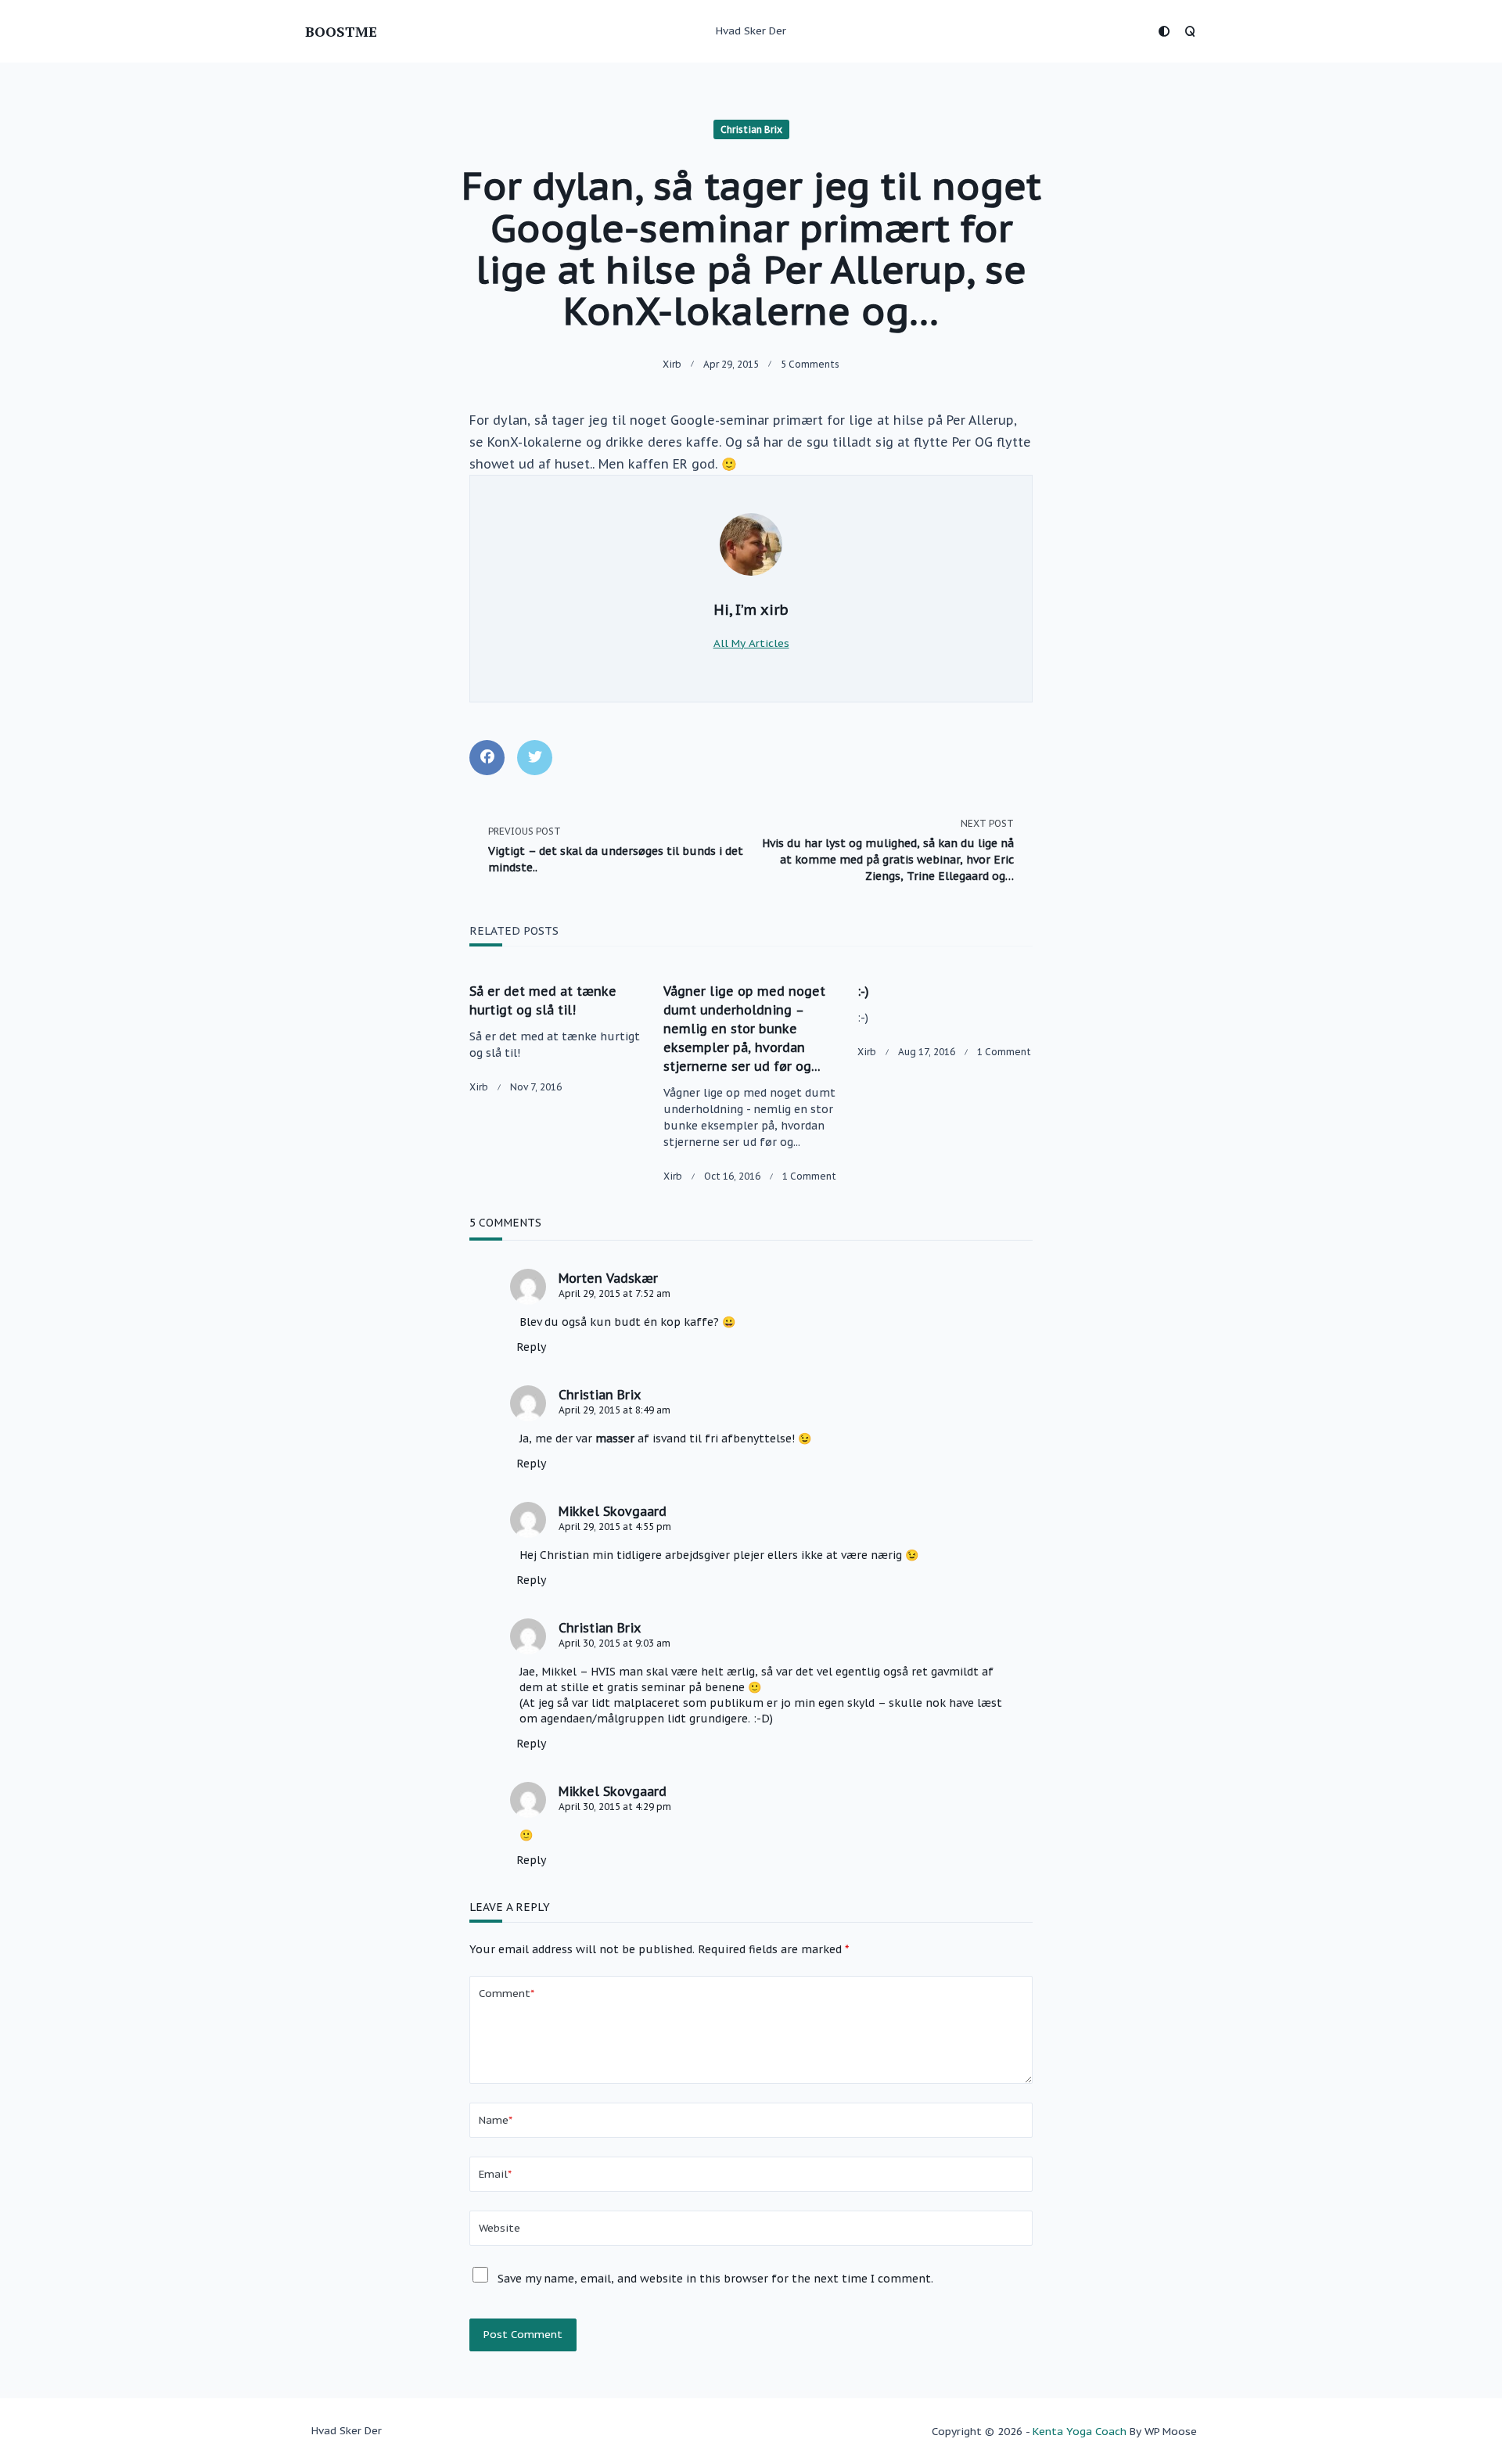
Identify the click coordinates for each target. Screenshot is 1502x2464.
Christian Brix (751, 129)
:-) (863, 991)
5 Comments (810, 364)
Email (495, 2174)
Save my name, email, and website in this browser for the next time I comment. (715, 2279)
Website (499, 2228)
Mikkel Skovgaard (613, 1511)
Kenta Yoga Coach (1080, 2431)
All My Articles (751, 643)
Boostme (341, 31)
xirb (672, 364)
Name (496, 2120)
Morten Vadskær (608, 1278)
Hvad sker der (751, 31)
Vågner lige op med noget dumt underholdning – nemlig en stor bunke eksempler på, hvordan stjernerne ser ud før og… (744, 1029)
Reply (531, 1347)
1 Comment (809, 1176)
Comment (507, 1993)
